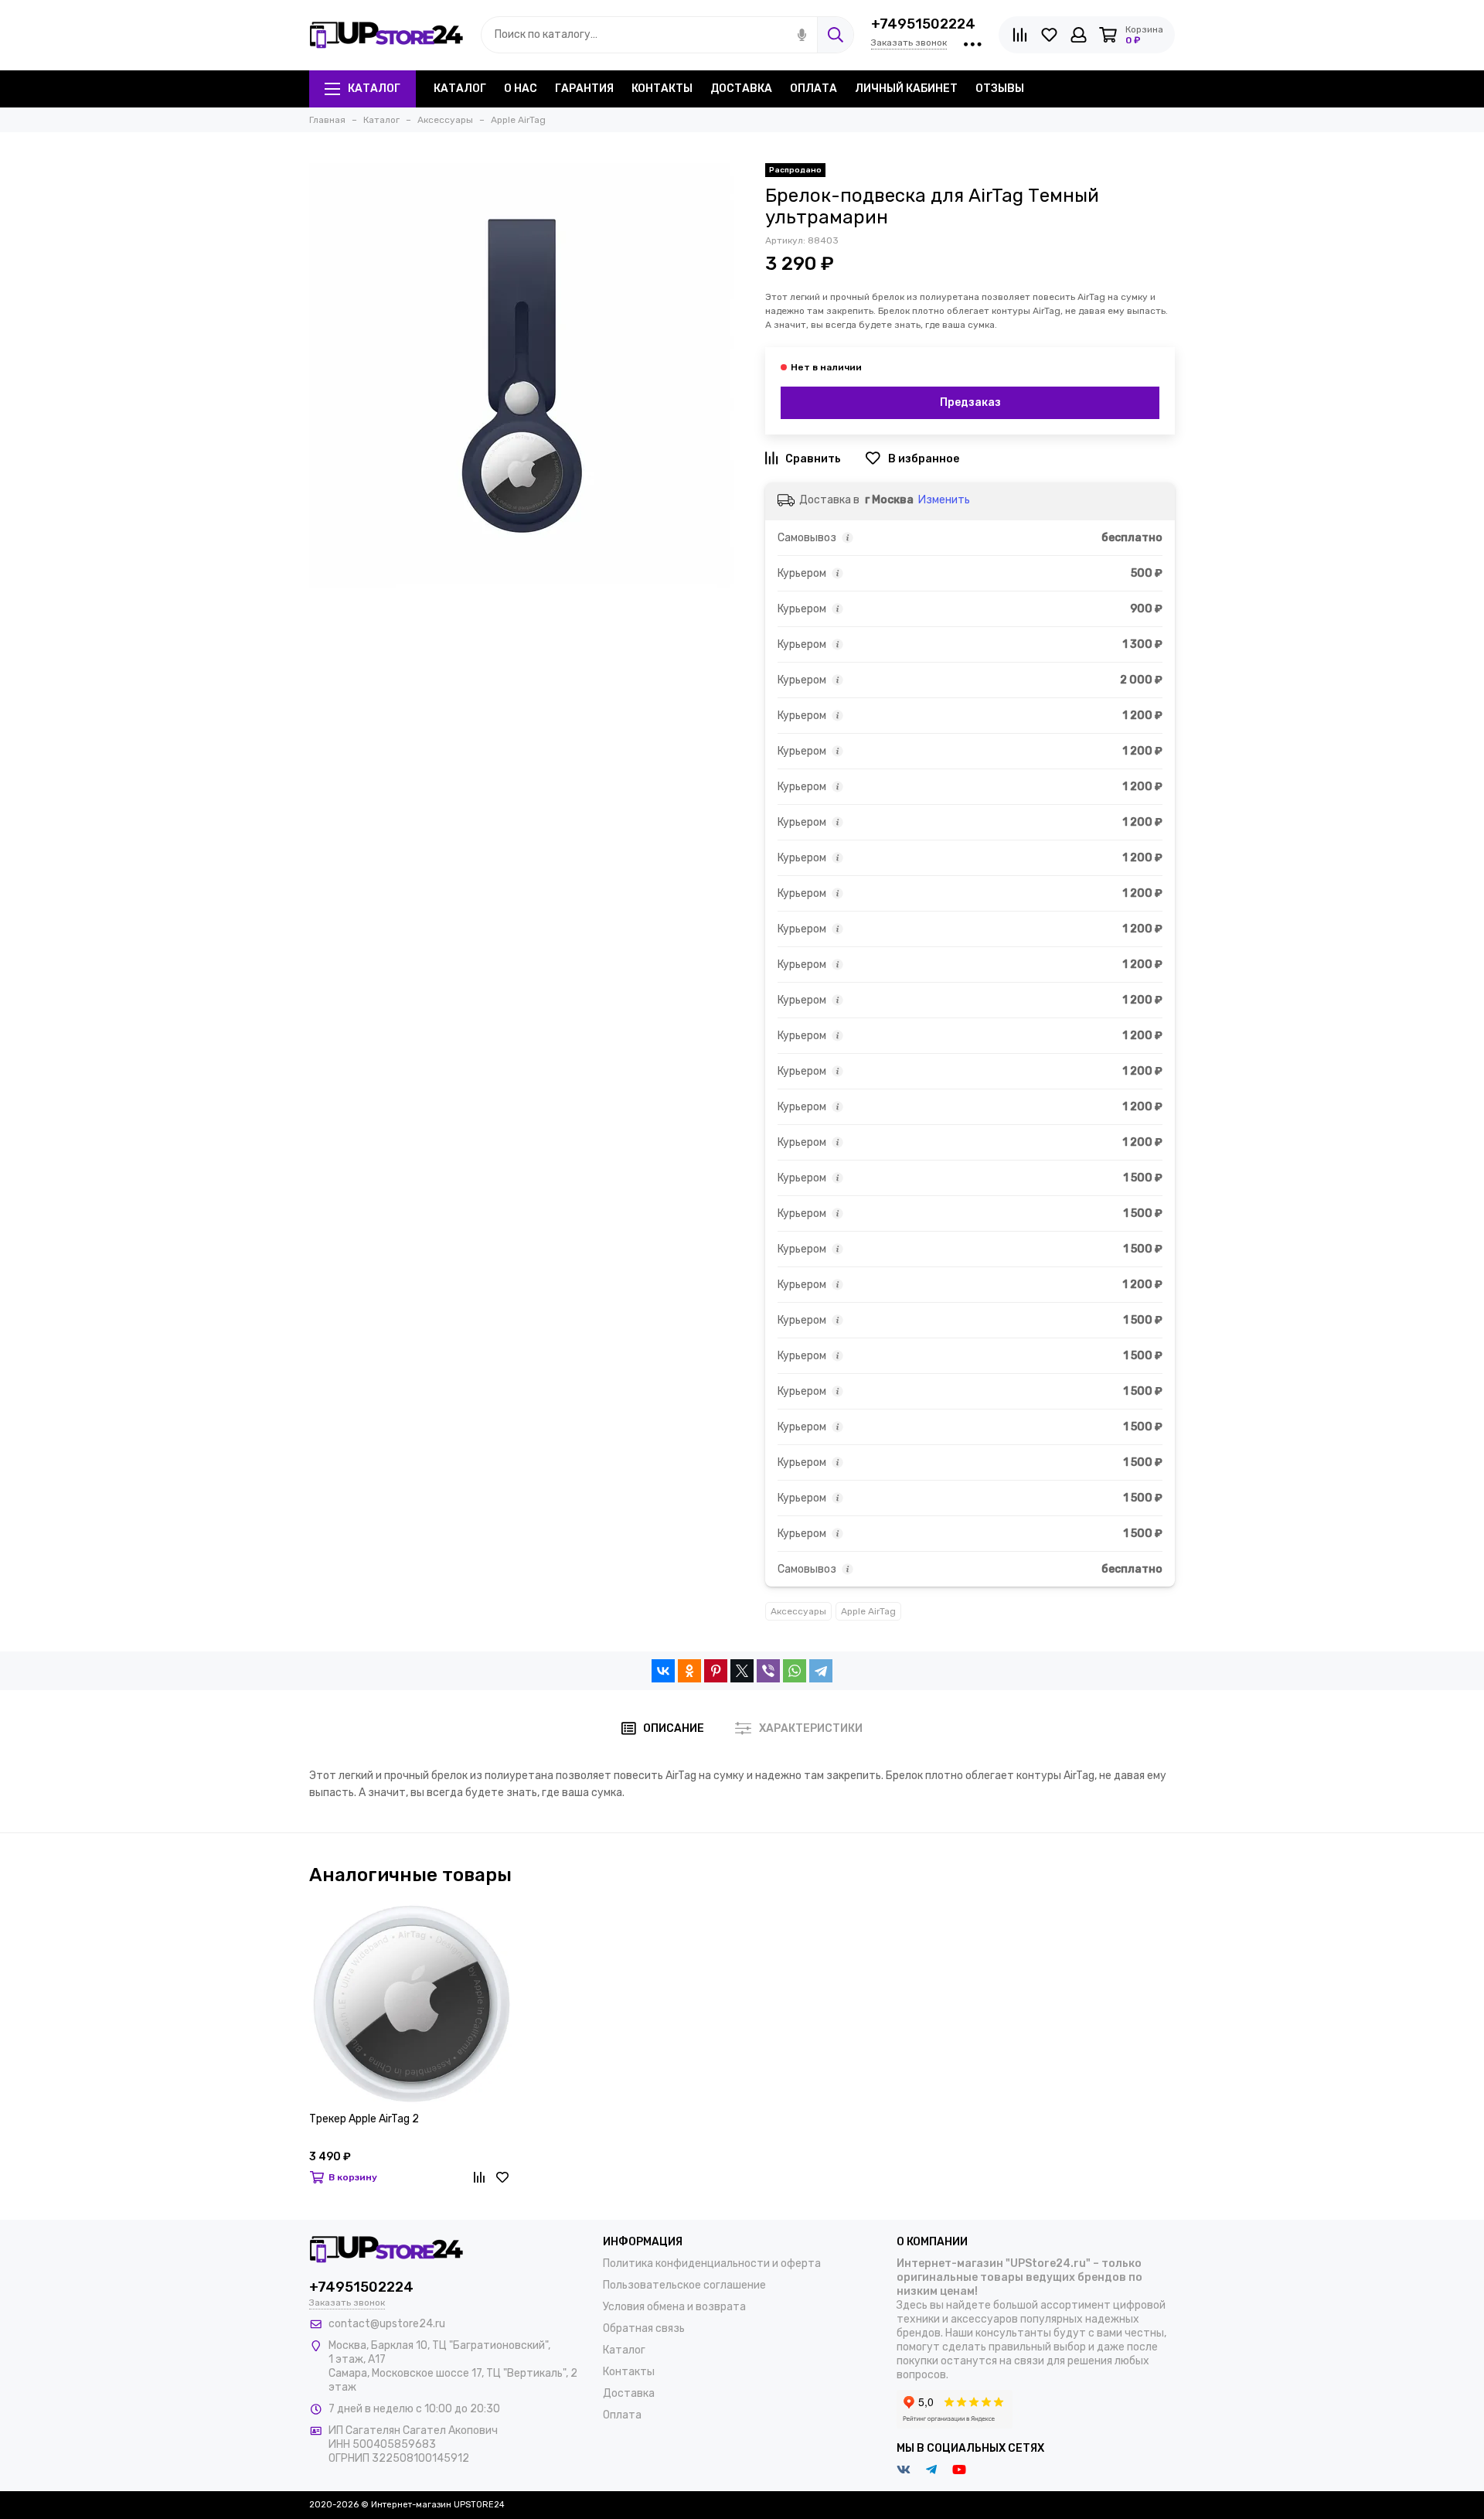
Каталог (374, 89)
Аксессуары (798, 1611)
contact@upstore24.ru (387, 2324)
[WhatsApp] (795, 1671)
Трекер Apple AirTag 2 (364, 2120)
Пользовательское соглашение (684, 2285)
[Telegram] (821, 1671)
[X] (742, 1671)
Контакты (662, 89)
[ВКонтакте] (663, 1671)
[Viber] (768, 1671)
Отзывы (1000, 89)
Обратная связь (644, 2328)
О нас (521, 89)
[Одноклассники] (689, 1671)
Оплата (813, 89)
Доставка (741, 89)
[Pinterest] (716, 1671)
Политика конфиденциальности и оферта (712, 2263)
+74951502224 (923, 24)
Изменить (944, 500)
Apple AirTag (868, 1611)
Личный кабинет (906, 89)
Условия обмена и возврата (674, 2307)
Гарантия (584, 89)
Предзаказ (970, 402)
